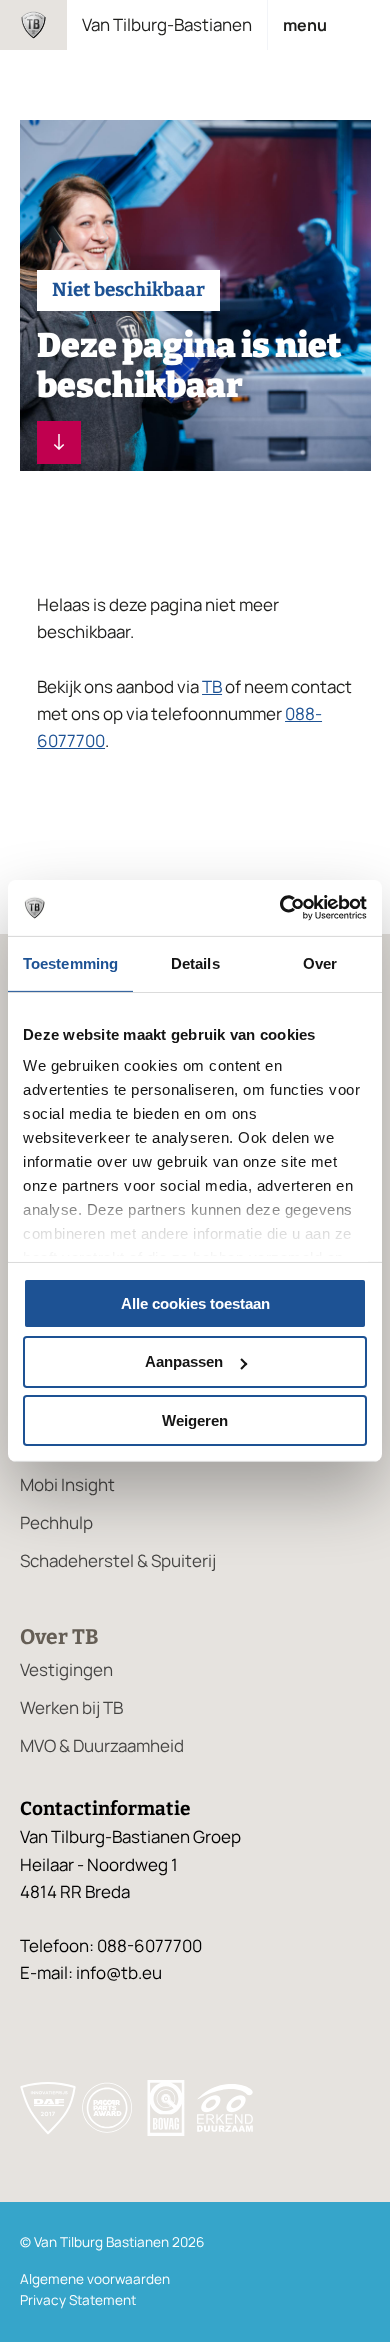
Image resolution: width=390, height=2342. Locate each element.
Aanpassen (184, 1361)
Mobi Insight (67, 1484)
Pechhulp (56, 1522)
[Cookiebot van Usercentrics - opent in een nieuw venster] (280, 908)
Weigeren (195, 1420)
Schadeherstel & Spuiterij (118, 1560)
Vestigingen (66, 1669)
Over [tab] (320, 962)
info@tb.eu (119, 1972)
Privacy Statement (78, 2300)
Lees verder (59, 442)
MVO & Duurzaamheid (102, 1745)
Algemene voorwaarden (95, 2279)
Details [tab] (195, 962)
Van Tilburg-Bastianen (167, 24)
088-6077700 (149, 1945)
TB (212, 686)
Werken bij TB (71, 1707)
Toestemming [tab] (70, 962)
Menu (305, 25)
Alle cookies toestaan (195, 1302)
